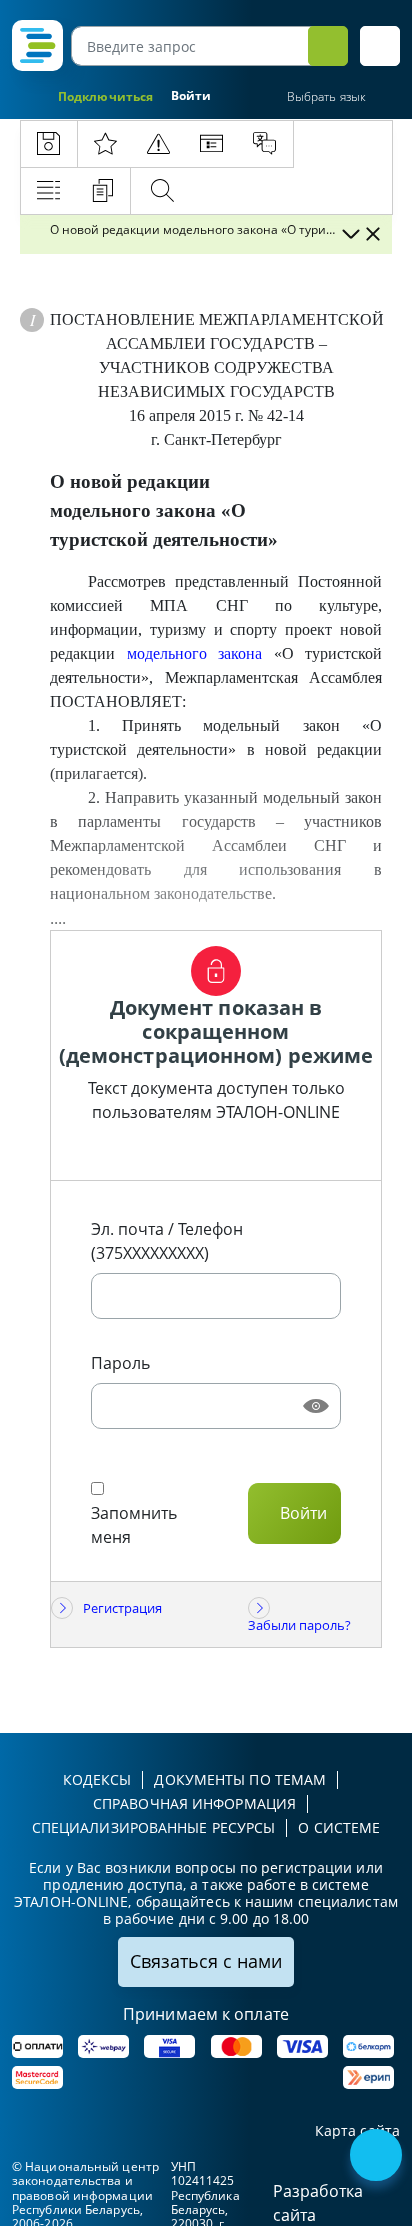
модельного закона (195, 653)
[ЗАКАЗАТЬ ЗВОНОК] (378, 2157)
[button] (380, 46)
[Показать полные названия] (350, 234)
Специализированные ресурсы (154, 1827)
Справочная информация (194, 1803)
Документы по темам (240, 1779)
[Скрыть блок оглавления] (373, 234)
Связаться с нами (206, 1961)
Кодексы (97, 1779)
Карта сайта (357, 2131)
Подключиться (105, 96)
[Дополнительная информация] (32, 320)
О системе (339, 1827)
